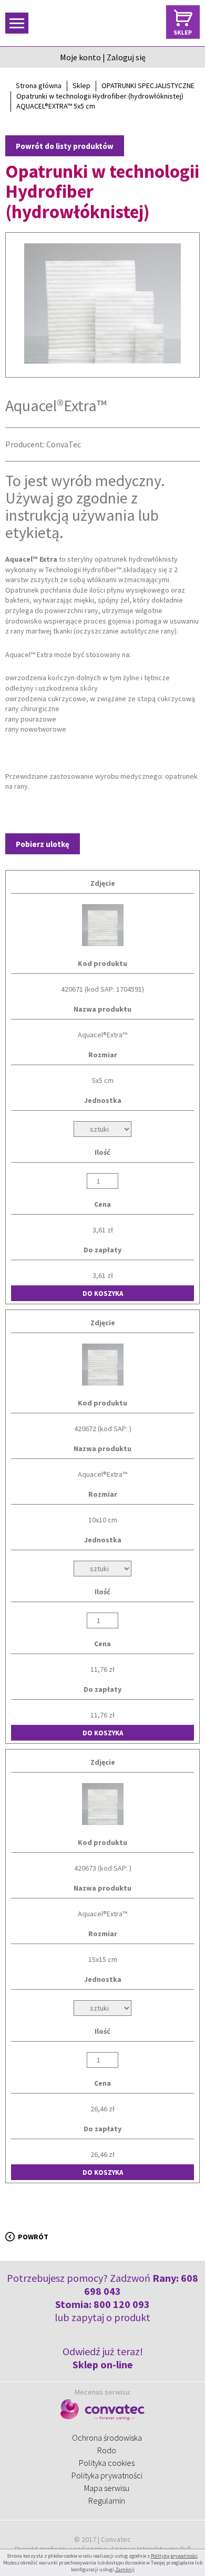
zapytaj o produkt (111, 2317)
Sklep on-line (103, 2364)
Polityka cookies (107, 2463)
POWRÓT (33, 2237)
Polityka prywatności (107, 2475)
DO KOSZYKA (103, 1294)
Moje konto (80, 57)
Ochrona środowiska (107, 2438)
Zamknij (125, 2569)
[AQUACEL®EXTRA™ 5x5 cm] (102, 305)
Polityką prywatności (174, 2556)
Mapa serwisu (107, 2488)
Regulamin (107, 2500)
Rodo (107, 2450)
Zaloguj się (126, 57)
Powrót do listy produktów (65, 146)
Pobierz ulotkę (43, 844)
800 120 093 (122, 2304)
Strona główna (39, 85)
